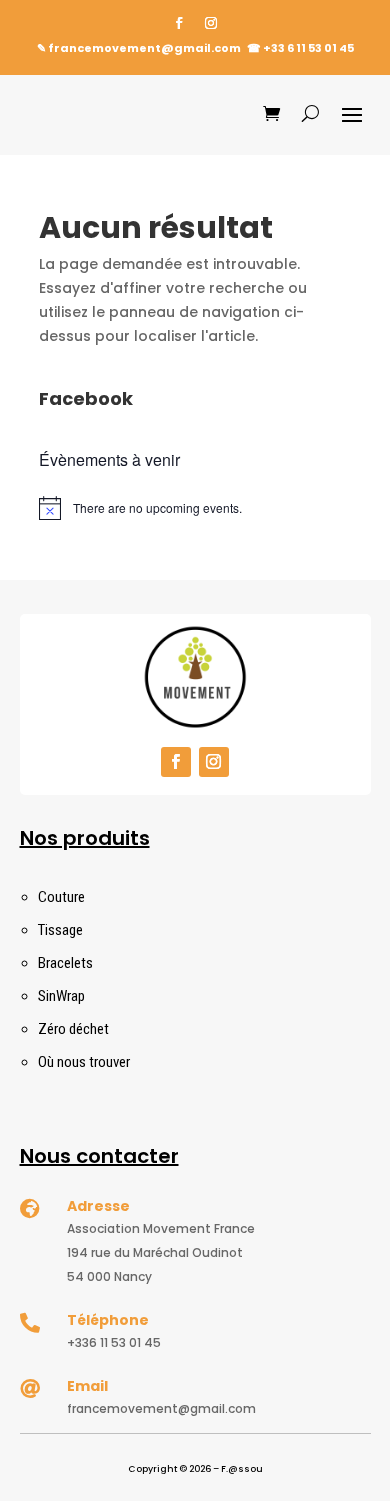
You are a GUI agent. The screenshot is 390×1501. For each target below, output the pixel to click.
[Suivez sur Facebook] (179, 23)
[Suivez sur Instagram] (211, 23)
